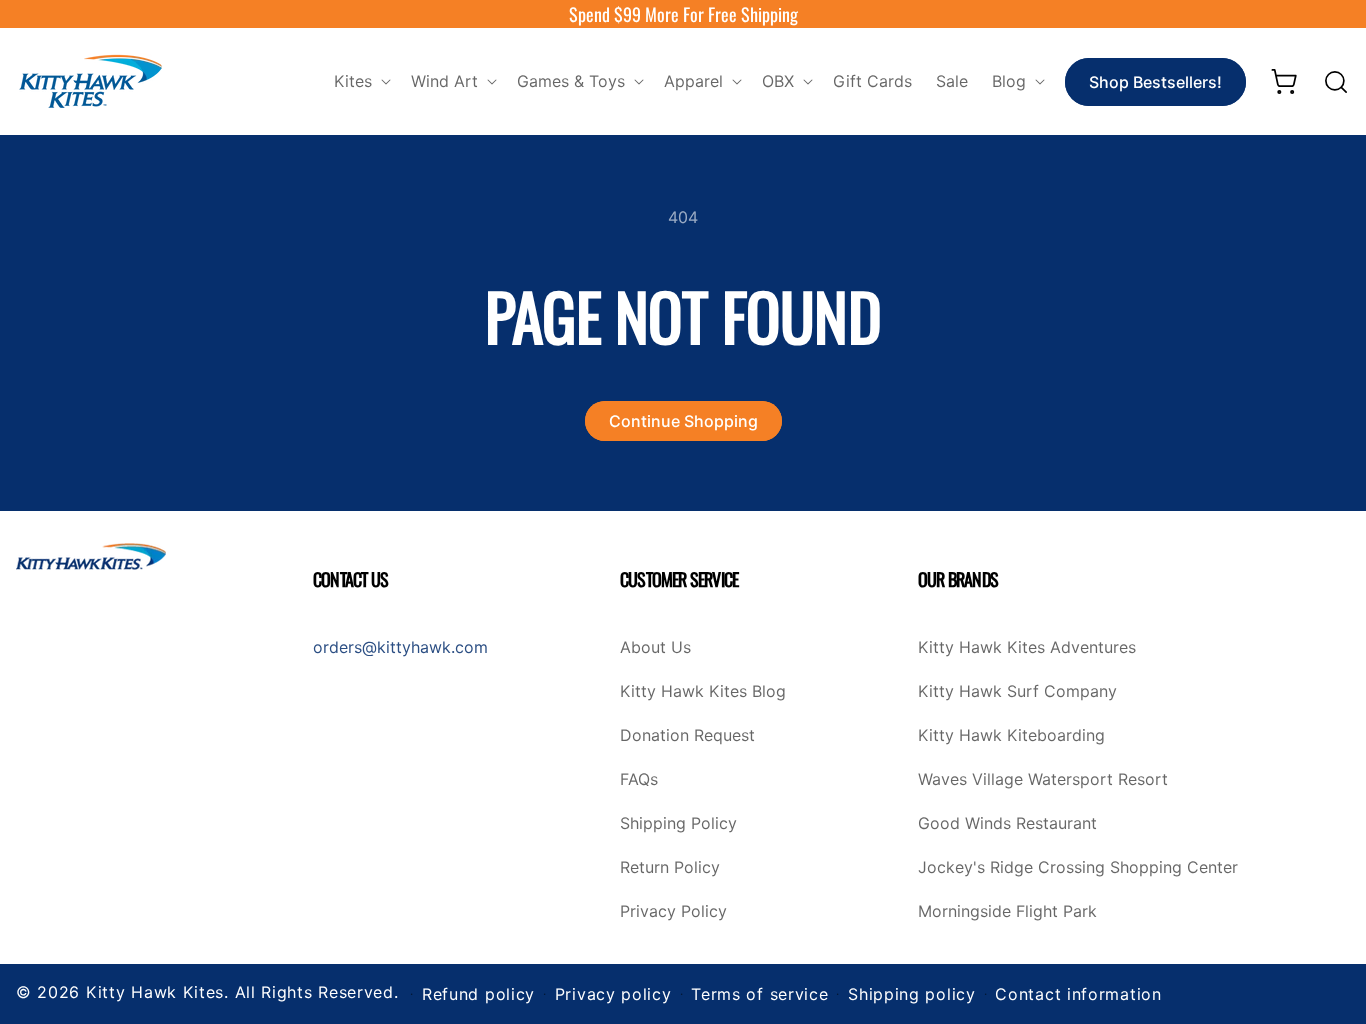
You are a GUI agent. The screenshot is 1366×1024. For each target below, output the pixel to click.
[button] (360, 81)
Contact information (1078, 994)
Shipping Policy (678, 824)
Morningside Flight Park (1007, 912)
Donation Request (687, 736)
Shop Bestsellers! (1155, 82)
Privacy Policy (673, 912)
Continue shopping (683, 421)
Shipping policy (912, 994)
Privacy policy (613, 994)
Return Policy (670, 868)
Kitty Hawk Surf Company (1017, 692)
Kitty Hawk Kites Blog (703, 692)
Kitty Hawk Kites (155, 992)
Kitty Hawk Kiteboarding (1011, 736)
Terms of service (759, 994)
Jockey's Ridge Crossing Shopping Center (1078, 868)
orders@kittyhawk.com (400, 647)
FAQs (639, 780)
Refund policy (478, 994)
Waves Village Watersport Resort (1043, 780)
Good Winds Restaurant (1007, 824)
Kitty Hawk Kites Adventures (1027, 648)
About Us (655, 648)
